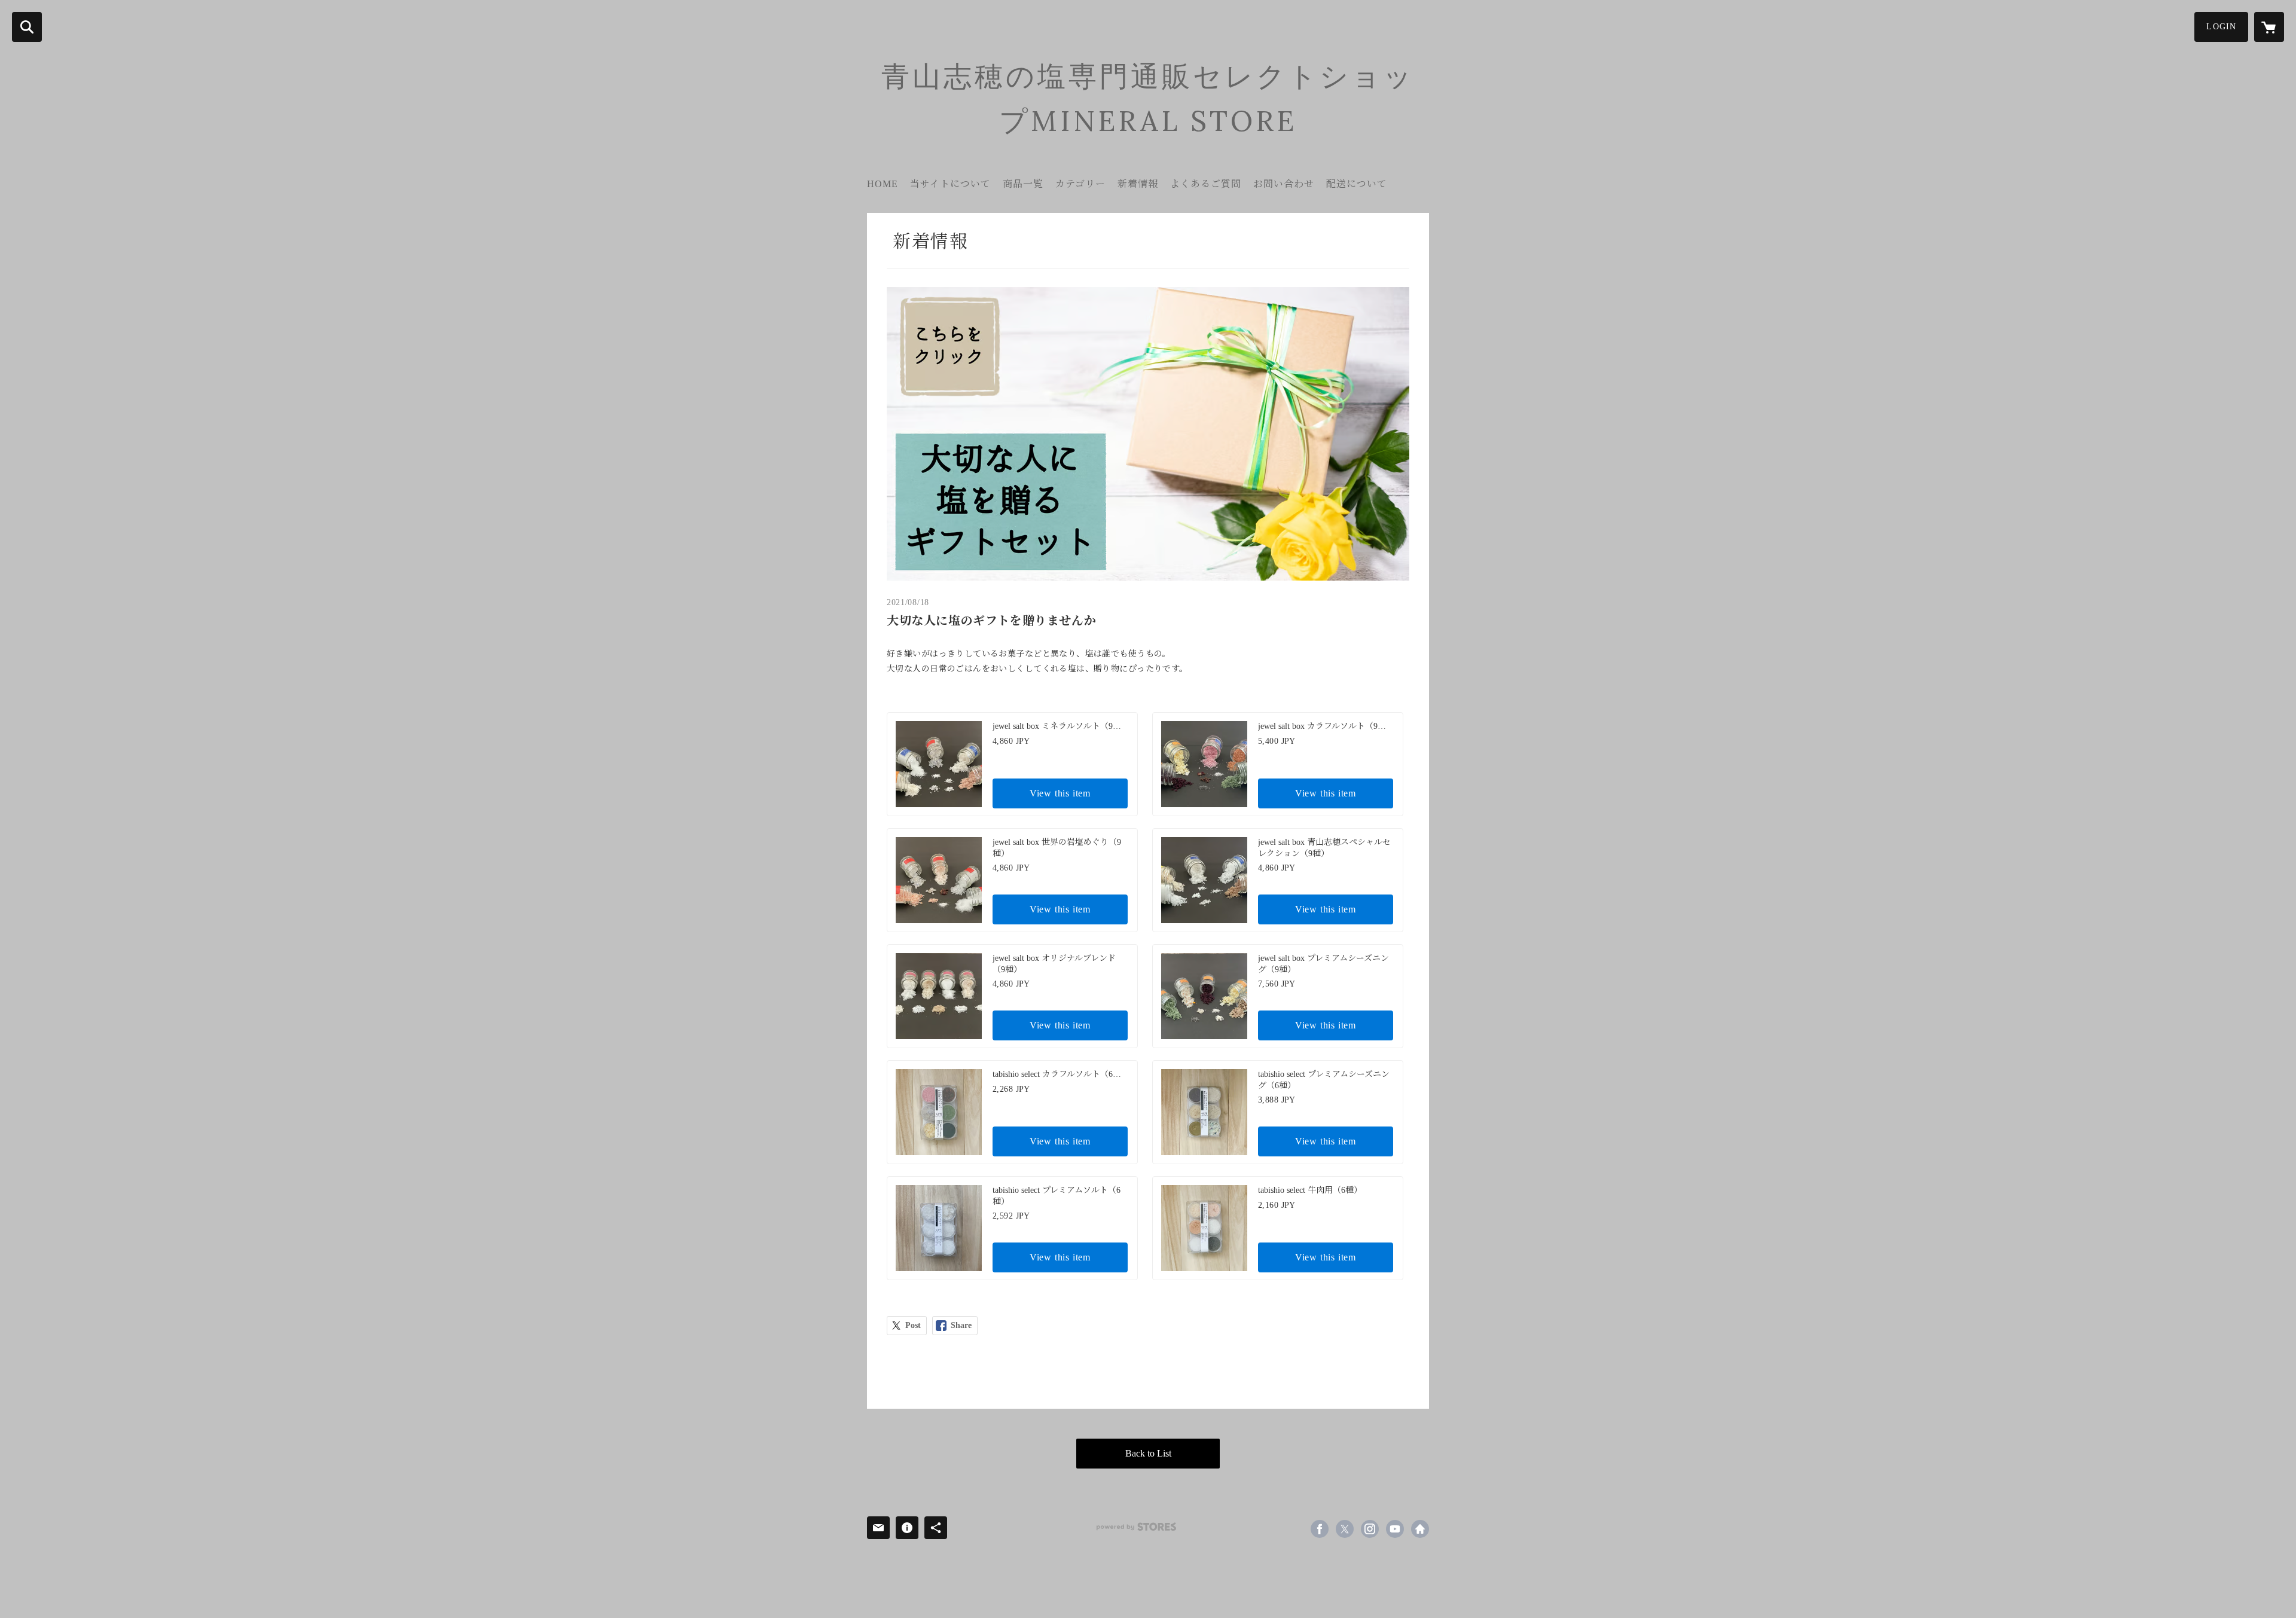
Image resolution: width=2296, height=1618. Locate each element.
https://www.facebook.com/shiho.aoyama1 (1320, 1529)
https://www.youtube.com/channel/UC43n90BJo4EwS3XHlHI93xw (1395, 1529)
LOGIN (2221, 27)
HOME (883, 184)
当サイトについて (950, 184)
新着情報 (1138, 184)
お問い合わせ (1284, 184)
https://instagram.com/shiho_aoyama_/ (1370, 1529)
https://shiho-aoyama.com (1420, 1529)
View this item (1060, 793)
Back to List (1148, 1453)
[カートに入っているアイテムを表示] (2269, 27)
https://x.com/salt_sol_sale (1345, 1529)
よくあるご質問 (1206, 184)
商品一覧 (1023, 184)
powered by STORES (1136, 1527)
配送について (1357, 184)
